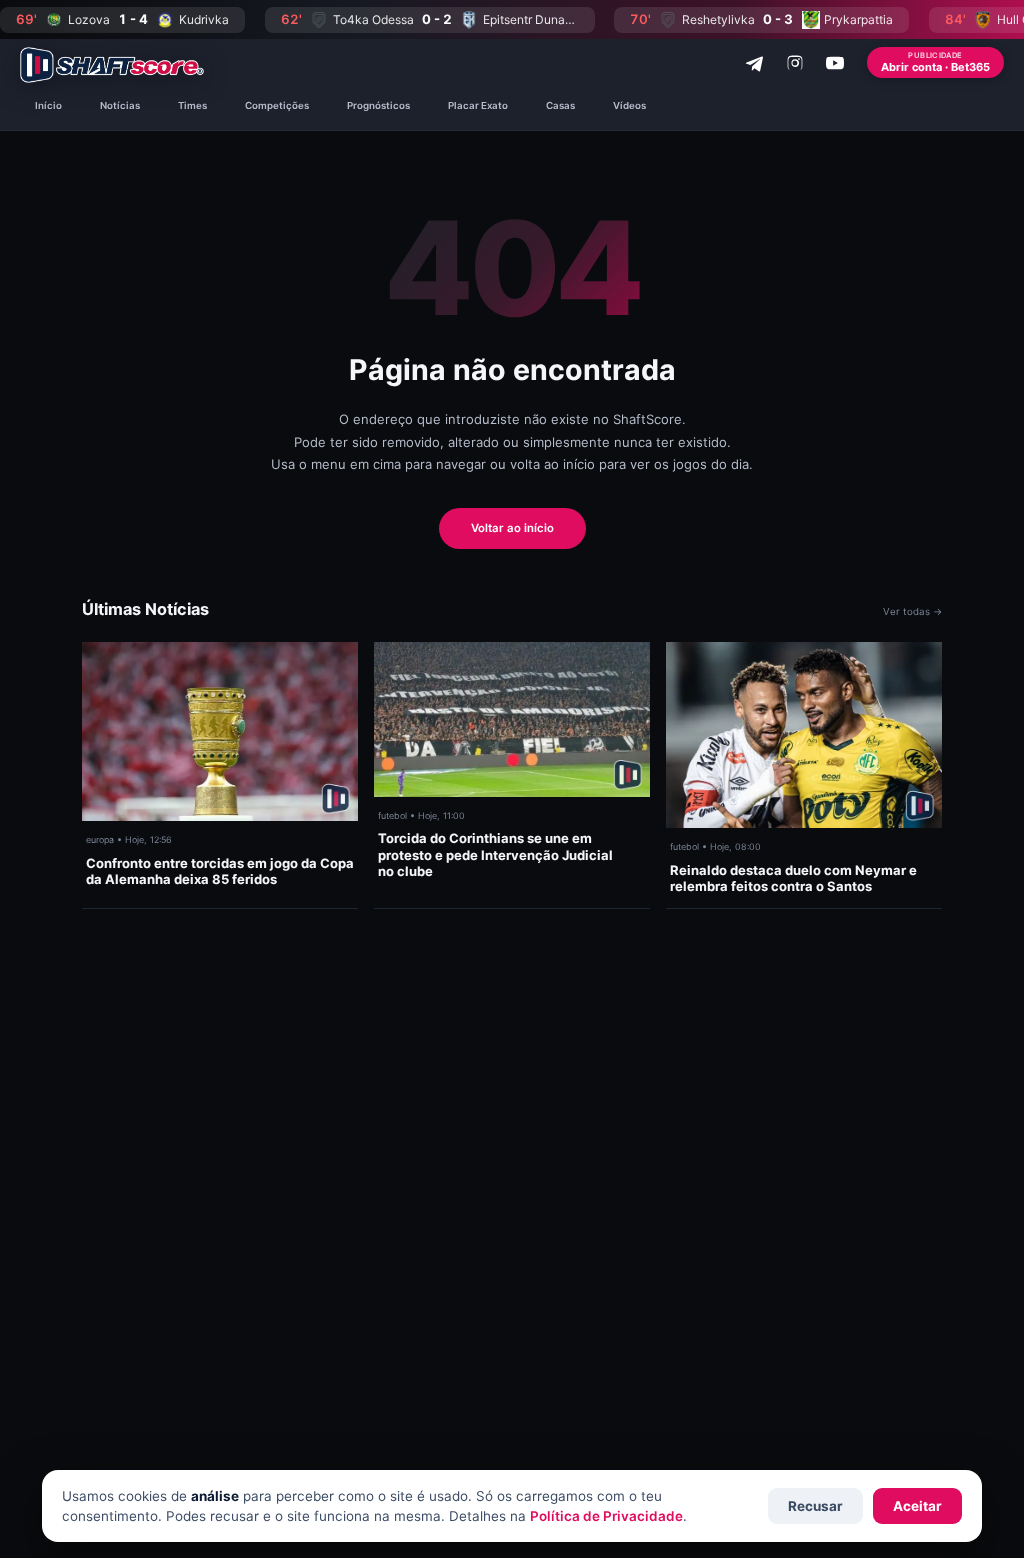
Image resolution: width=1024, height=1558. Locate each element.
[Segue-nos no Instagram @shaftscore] (795, 63)
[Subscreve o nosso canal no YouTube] (835, 63)
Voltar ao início (512, 528)
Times (192, 105)
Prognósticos (378, 105)
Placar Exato (478, 105)
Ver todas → (912, 611)
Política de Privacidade (606, 1516)
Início (48, 105)
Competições (277, 105)
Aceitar (917, 1506)
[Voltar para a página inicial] (112, 65)
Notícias (120, 105)
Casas (560, 105)
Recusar (815, 1506)
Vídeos (629, 105)
